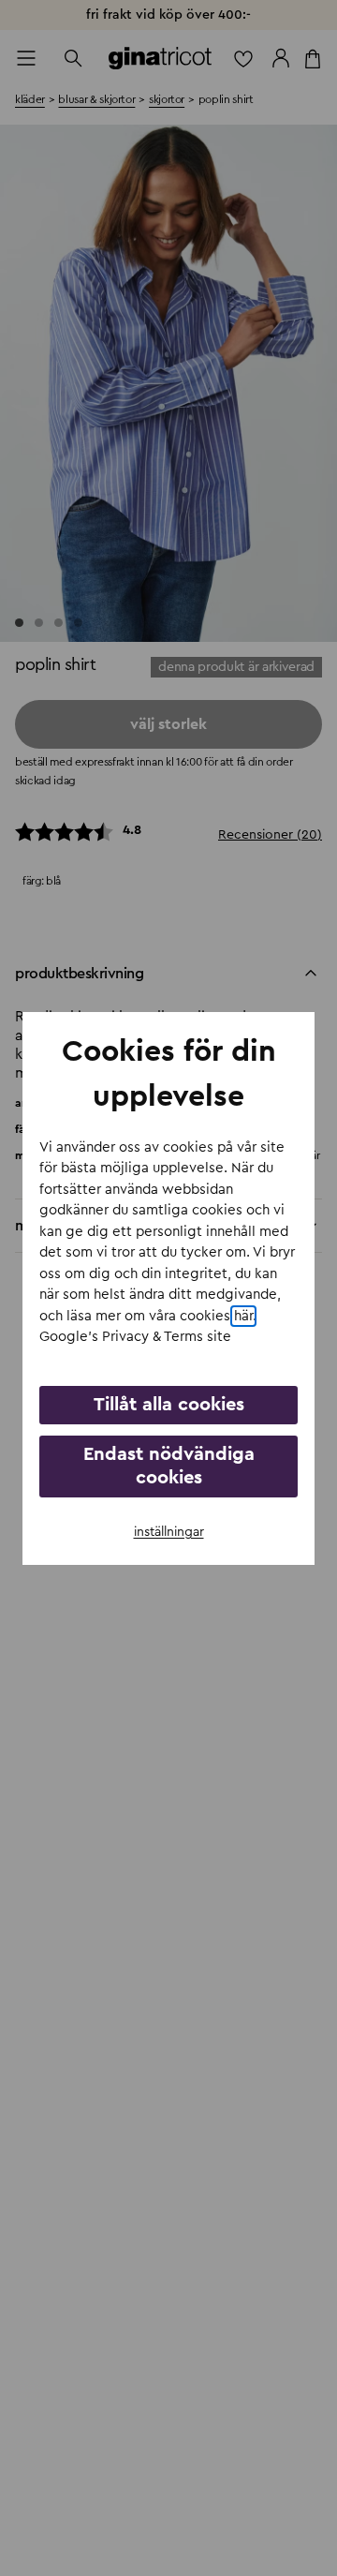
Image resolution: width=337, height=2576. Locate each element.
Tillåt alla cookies (169, 1405)
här (243, 1316)
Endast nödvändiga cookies (169, 1466)
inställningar (169, 1532)
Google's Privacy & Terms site (135, 1337)
